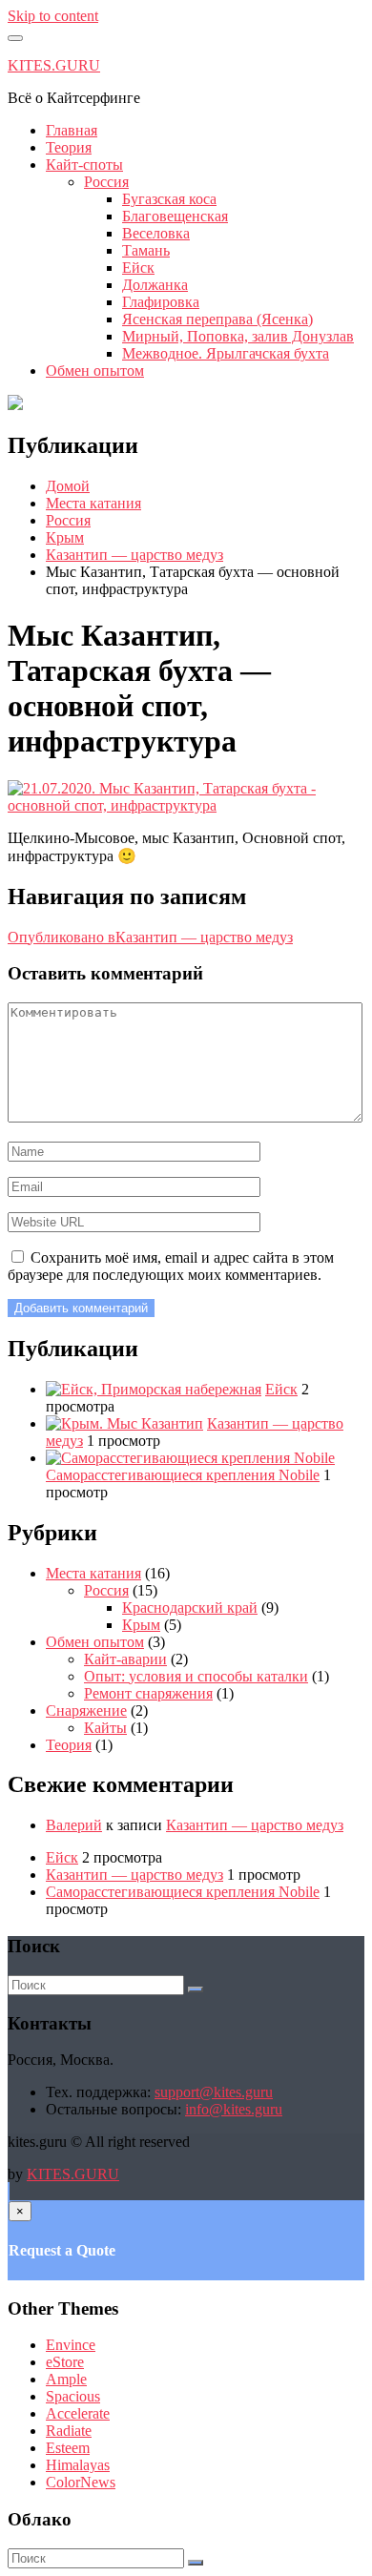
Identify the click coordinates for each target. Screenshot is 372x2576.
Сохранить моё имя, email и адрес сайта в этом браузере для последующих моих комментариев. (171, 1266)
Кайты (105, 1728)
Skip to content (53, 16)
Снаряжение (86, 1710)
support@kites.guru (214, 2092)
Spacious (73, 2396)
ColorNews (81, 2482)
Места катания (93, 1573)
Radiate (69, 2431)
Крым (141, 1625)
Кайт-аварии (125, 1659)
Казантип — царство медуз (255, 1825)
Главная (72, 130)
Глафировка (161, 302)
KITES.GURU (54, 65)
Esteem (68, 2448)
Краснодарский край (190, 1607)
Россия (106, 182)
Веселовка (156, 233)
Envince (71, 2345)
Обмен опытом (95, 371)
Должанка (155, 285)
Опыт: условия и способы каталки (196, 1676)
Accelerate (78, 2413)
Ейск (138, 268)
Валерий (74, 1825)
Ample (66, 2379)
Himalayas (78, 2465)
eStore (65, 2362)
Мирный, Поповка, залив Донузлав (238, 336)
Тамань (146, 250)
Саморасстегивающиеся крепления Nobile (183, 1475)
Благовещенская (175, 216)
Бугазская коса (169, 199)
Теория (69, 147)
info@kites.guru (234, 2109)
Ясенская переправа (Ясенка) (217, 319)
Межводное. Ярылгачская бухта (226, 353)
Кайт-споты (84, 165)
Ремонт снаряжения (148, 1693)
